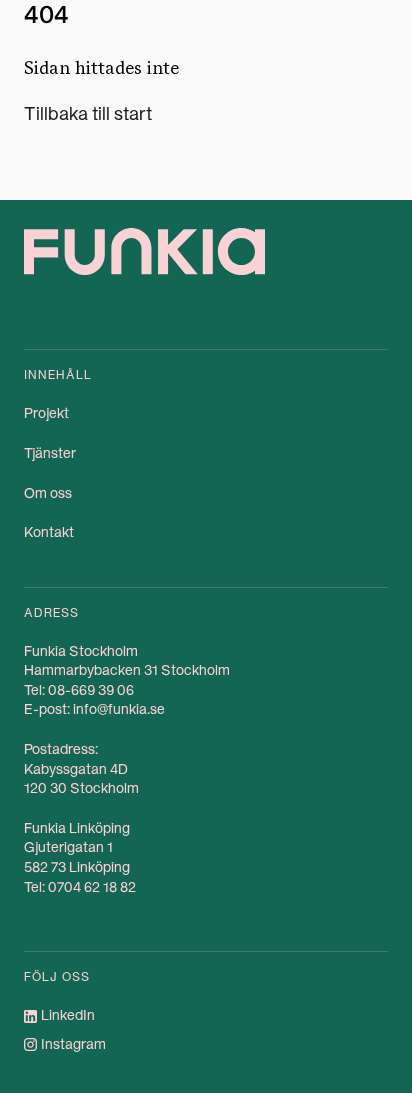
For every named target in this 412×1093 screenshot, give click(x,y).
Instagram (73, 1044)
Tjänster (50, 453)
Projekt (46, 413)
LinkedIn (68, 1015)
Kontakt (49, 532)
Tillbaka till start (88, 113)
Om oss (48, 493)
